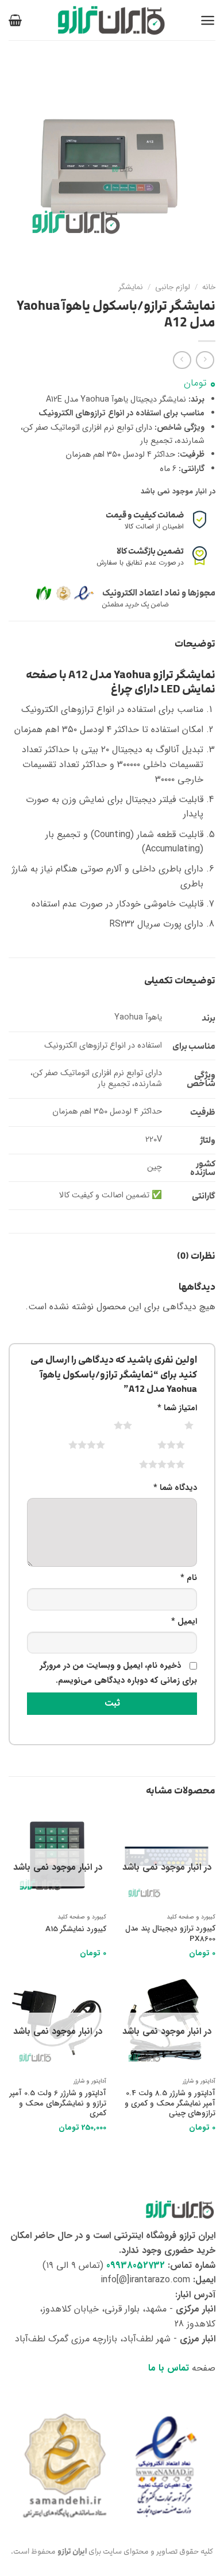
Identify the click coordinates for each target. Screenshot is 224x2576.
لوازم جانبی (173, 287)
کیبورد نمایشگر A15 (76, 1929)
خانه (209, 287)
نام (189, 1578)
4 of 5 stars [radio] (73, 1445)
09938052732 (136, 2265)
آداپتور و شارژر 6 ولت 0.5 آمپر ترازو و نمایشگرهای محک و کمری (58, 2104)
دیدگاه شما (175, 1488)
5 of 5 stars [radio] (148, 1464)
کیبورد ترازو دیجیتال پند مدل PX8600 (170, 1934)
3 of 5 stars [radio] (157, 1445)
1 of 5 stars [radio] (175, 1425)
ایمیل (184, 1622)
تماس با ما (169, 2368)
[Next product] (205, 360)
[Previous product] (182, 360)
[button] (208, 20)
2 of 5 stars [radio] (109, 1425)
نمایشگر (131, 287)
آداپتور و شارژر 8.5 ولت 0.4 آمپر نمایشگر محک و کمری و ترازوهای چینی (170, 2104)
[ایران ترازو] (112, 20)
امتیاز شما (177, 1408)
